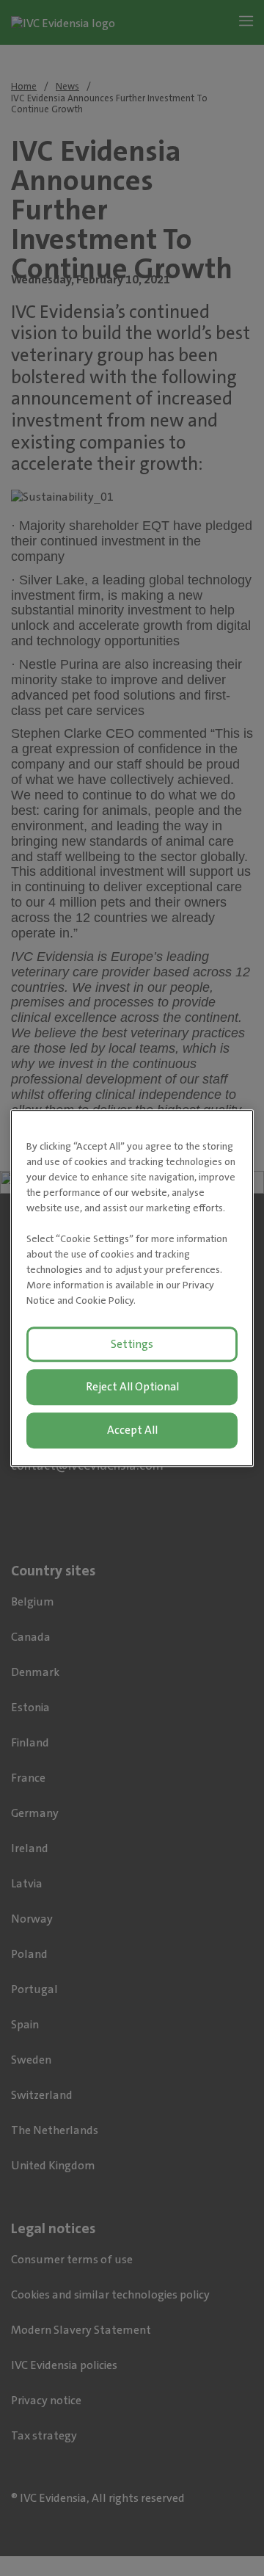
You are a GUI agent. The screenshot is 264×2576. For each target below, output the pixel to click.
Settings (132, 1344)
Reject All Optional (132, 1387)
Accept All (132, 1430)
